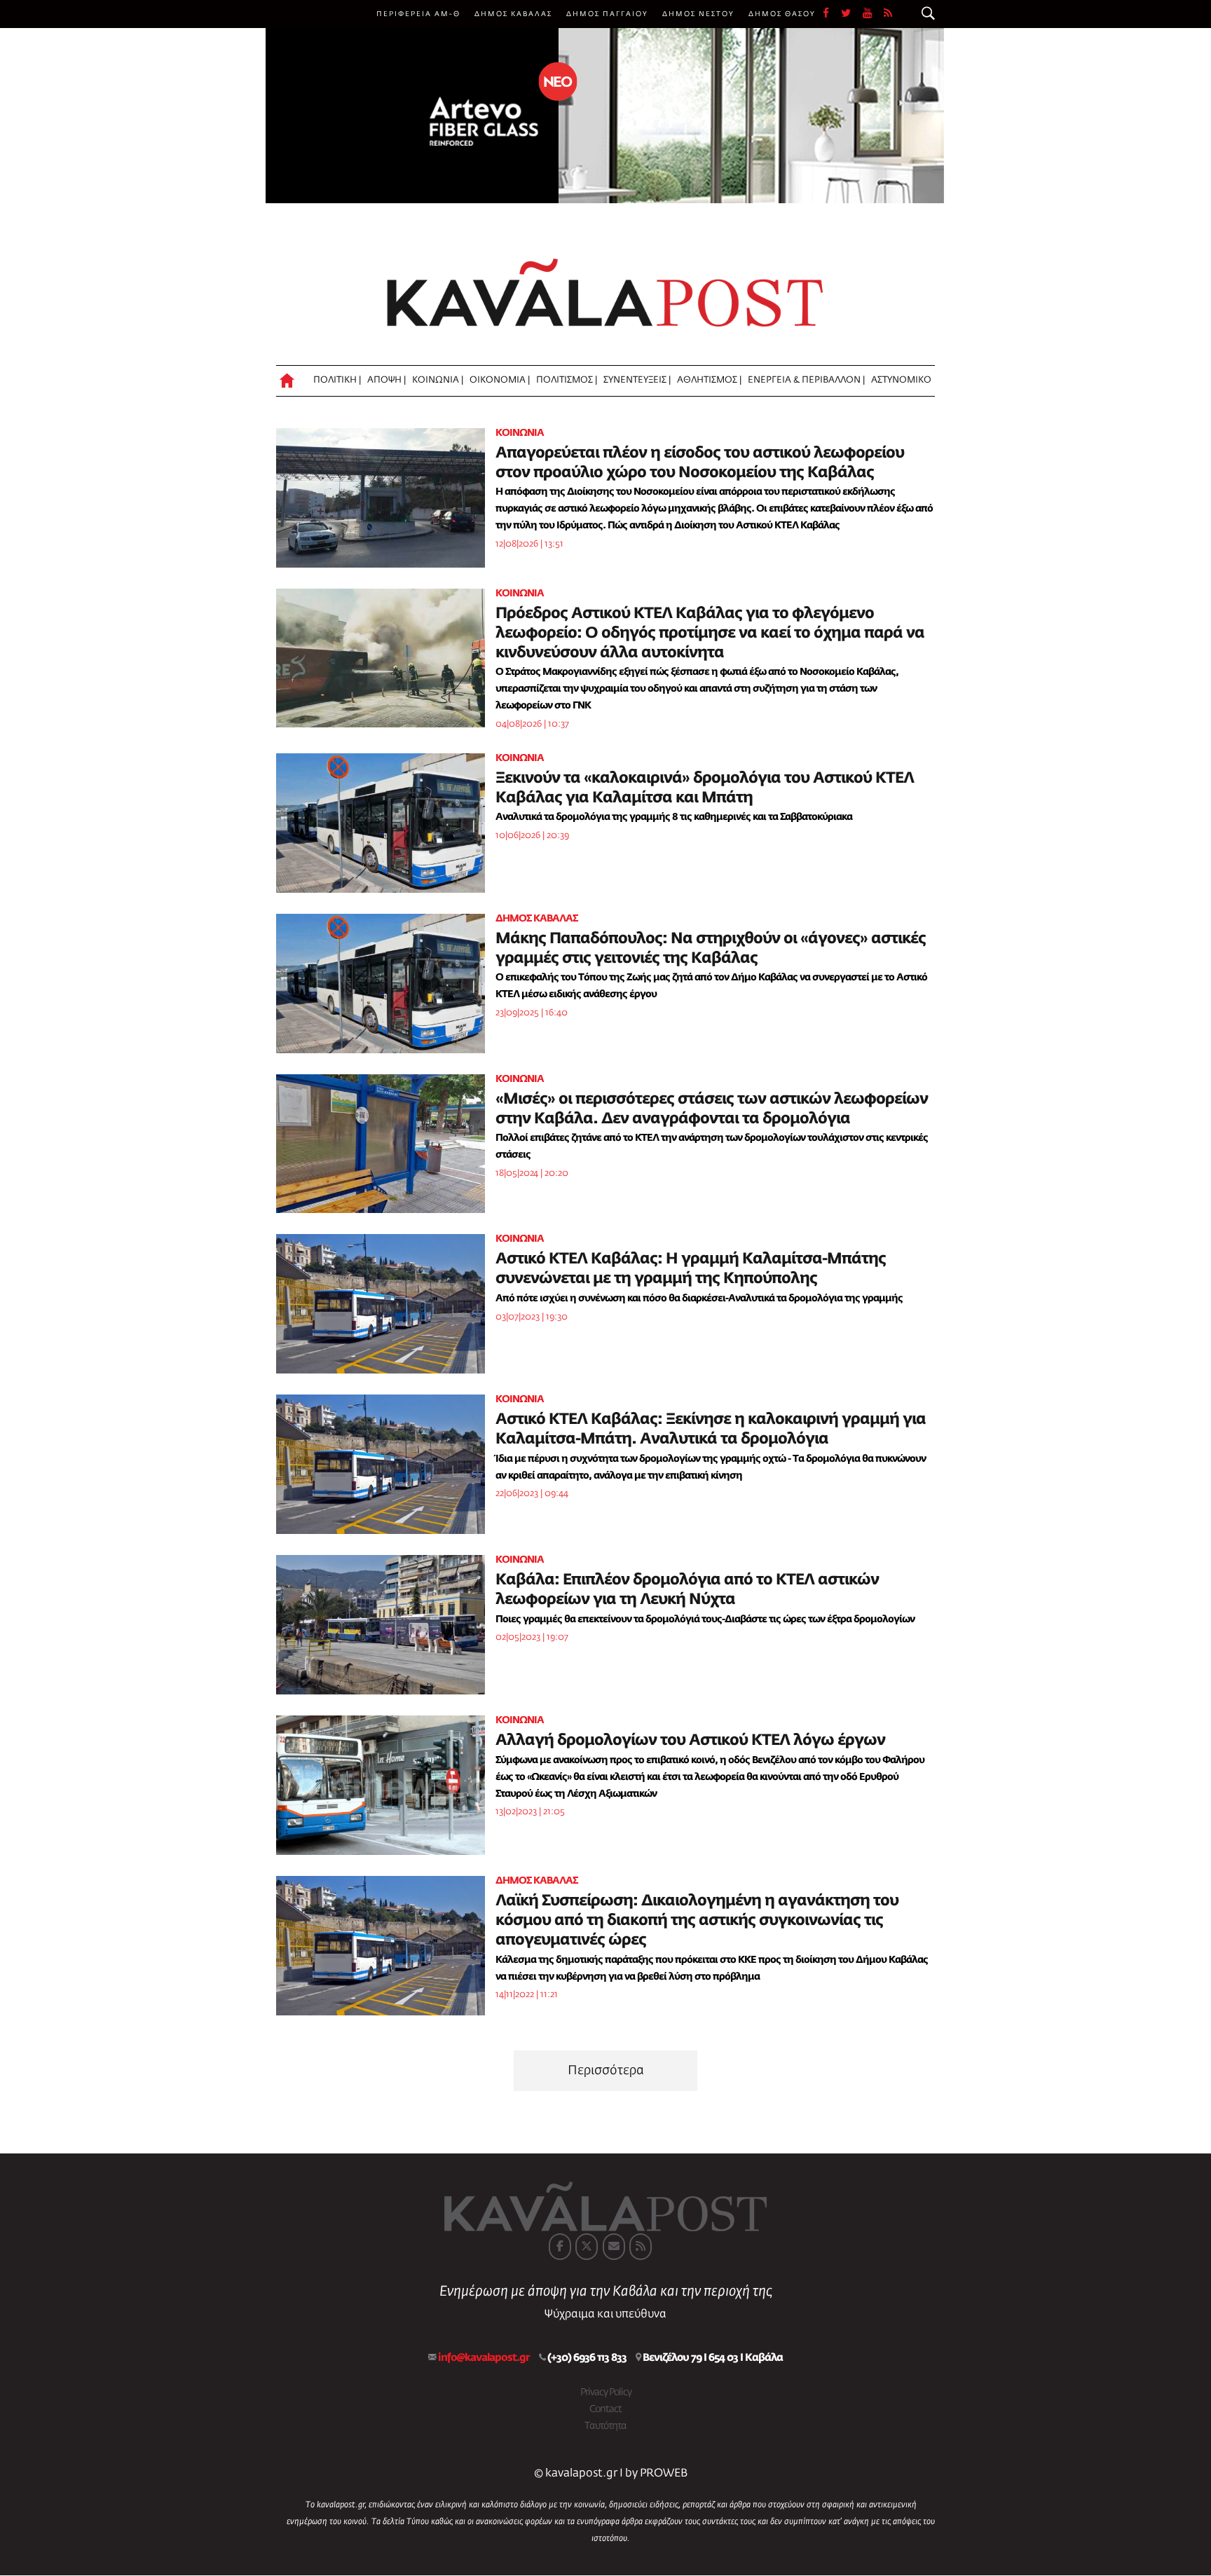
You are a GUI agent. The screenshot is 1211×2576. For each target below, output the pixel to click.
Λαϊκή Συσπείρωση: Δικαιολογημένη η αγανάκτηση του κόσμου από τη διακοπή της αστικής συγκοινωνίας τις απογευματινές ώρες (697, 1921)
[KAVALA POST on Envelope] (614, 2247)
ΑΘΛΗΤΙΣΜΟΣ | (709, 380)
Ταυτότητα (605, 2426)
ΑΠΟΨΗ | (386, 380)
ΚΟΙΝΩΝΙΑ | (438, 380)
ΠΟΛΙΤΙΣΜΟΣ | (567, 380)
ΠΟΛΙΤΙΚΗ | (337, 380)
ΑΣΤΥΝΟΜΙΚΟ (901, 380)
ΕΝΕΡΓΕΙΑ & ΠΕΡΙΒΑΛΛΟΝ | (806, 380)
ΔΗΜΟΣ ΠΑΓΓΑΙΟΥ (607, 14)
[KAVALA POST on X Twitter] (587, 2247)
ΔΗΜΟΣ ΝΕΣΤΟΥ (698, 14)
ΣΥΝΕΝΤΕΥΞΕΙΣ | (637, 380)
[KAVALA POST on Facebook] (560, 2247)
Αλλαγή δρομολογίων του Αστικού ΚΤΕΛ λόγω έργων (690, 1741)
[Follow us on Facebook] (832, 14)
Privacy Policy (606, 2392)
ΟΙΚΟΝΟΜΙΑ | (500, 380)
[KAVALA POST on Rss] (641, 2247)
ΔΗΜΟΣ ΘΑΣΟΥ (782, 14)
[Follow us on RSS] (889, 14)
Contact (605, 2409)
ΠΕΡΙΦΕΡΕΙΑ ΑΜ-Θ (418, 14)
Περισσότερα (606, 2071)
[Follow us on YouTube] (873, 14)
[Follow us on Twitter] (852, 14)
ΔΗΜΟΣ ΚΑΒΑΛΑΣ (513, 14)
